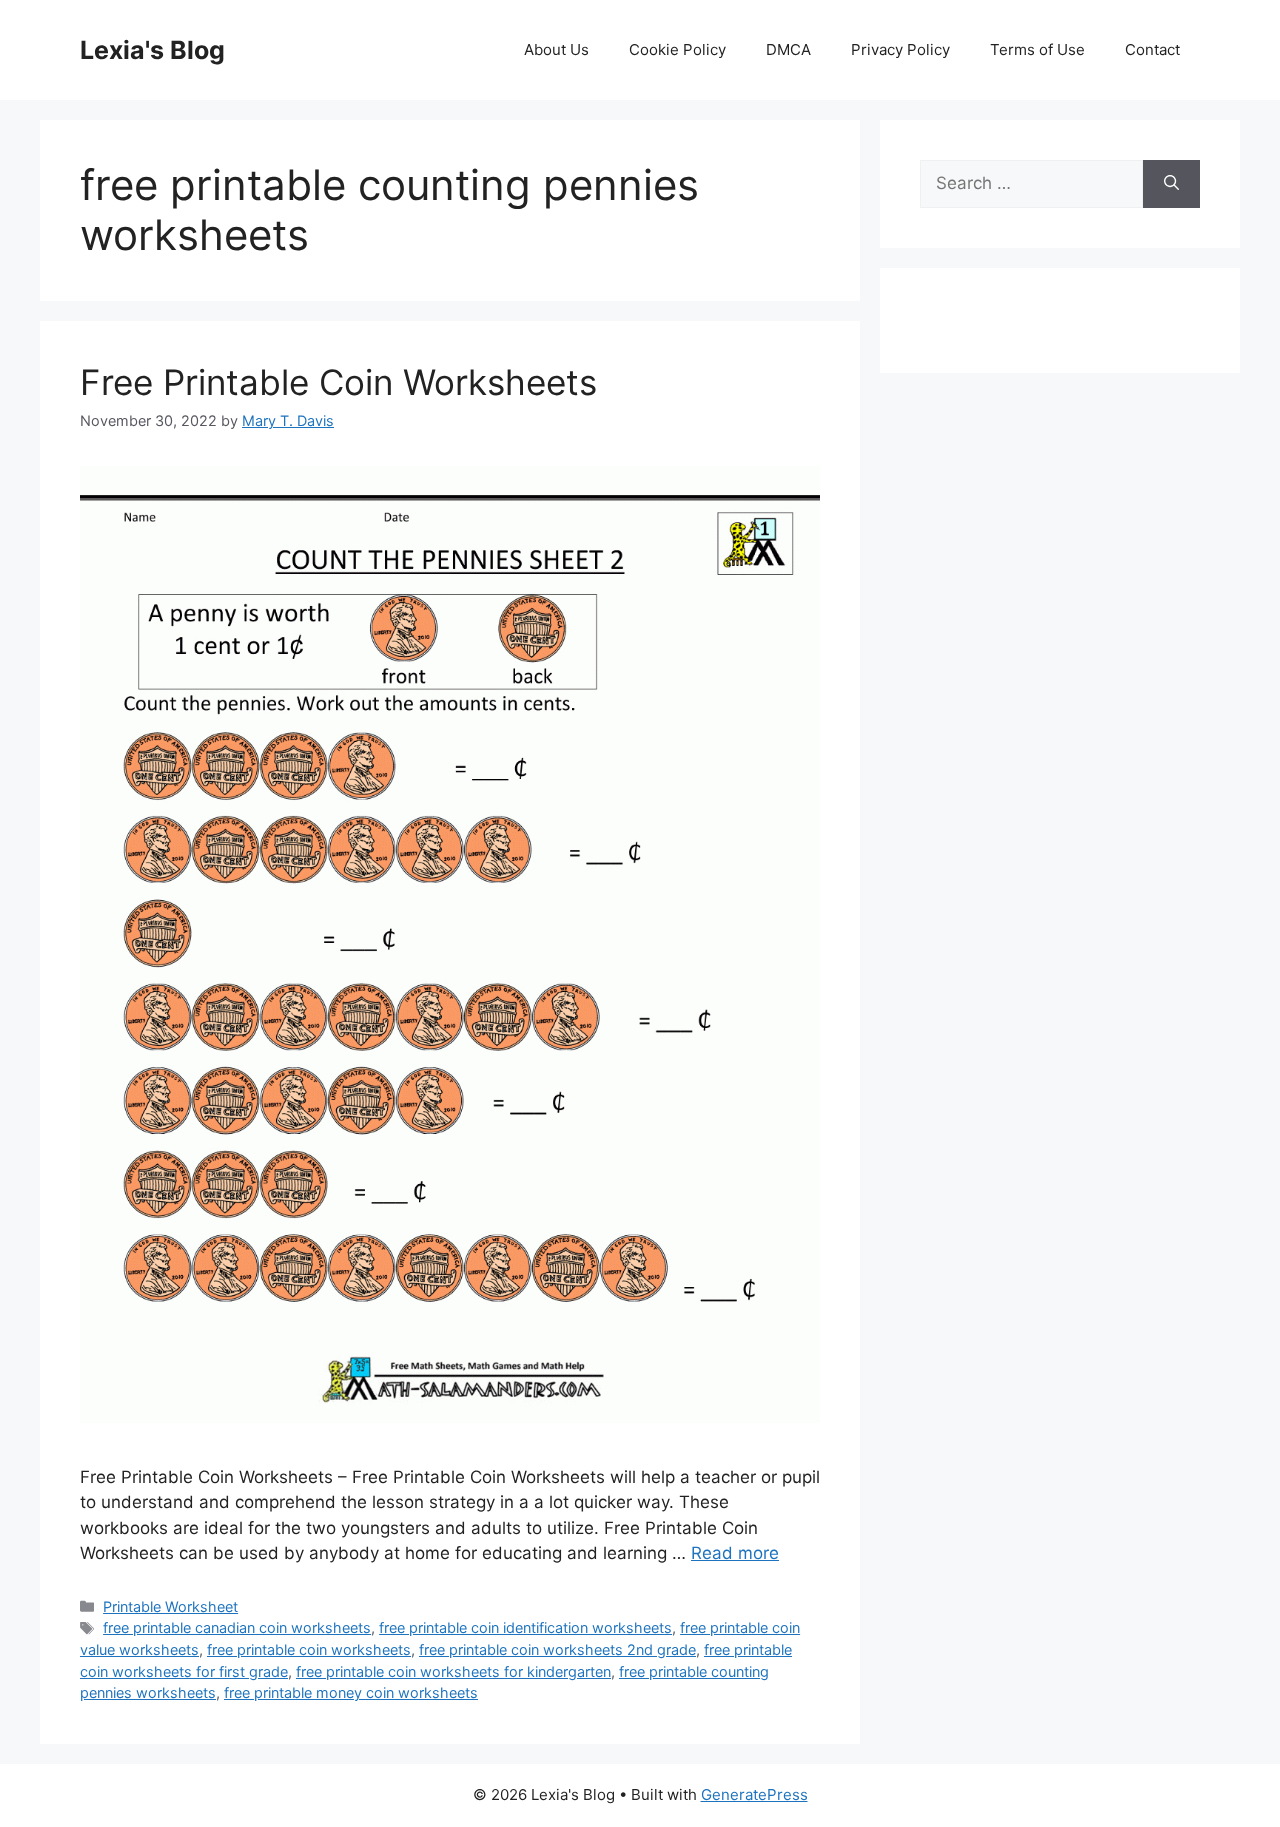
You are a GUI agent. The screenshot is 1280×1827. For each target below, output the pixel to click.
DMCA (788, 49)
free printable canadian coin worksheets (237, 1627)
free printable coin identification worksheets (525, 1627)
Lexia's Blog (152, 50)
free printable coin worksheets (309, 1649)
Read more (735, 1553)
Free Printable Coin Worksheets (338, 382)
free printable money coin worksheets (351, 1692)
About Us (556, 49)
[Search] (1171, 184)
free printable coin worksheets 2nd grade (557, 1649)
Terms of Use (1037, 49)
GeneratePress (754, 1794)
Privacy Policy (900, 49)
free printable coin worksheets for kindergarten (453, 1671)
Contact (1152, 49)
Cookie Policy (677, 49)
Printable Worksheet (170, 1606)
